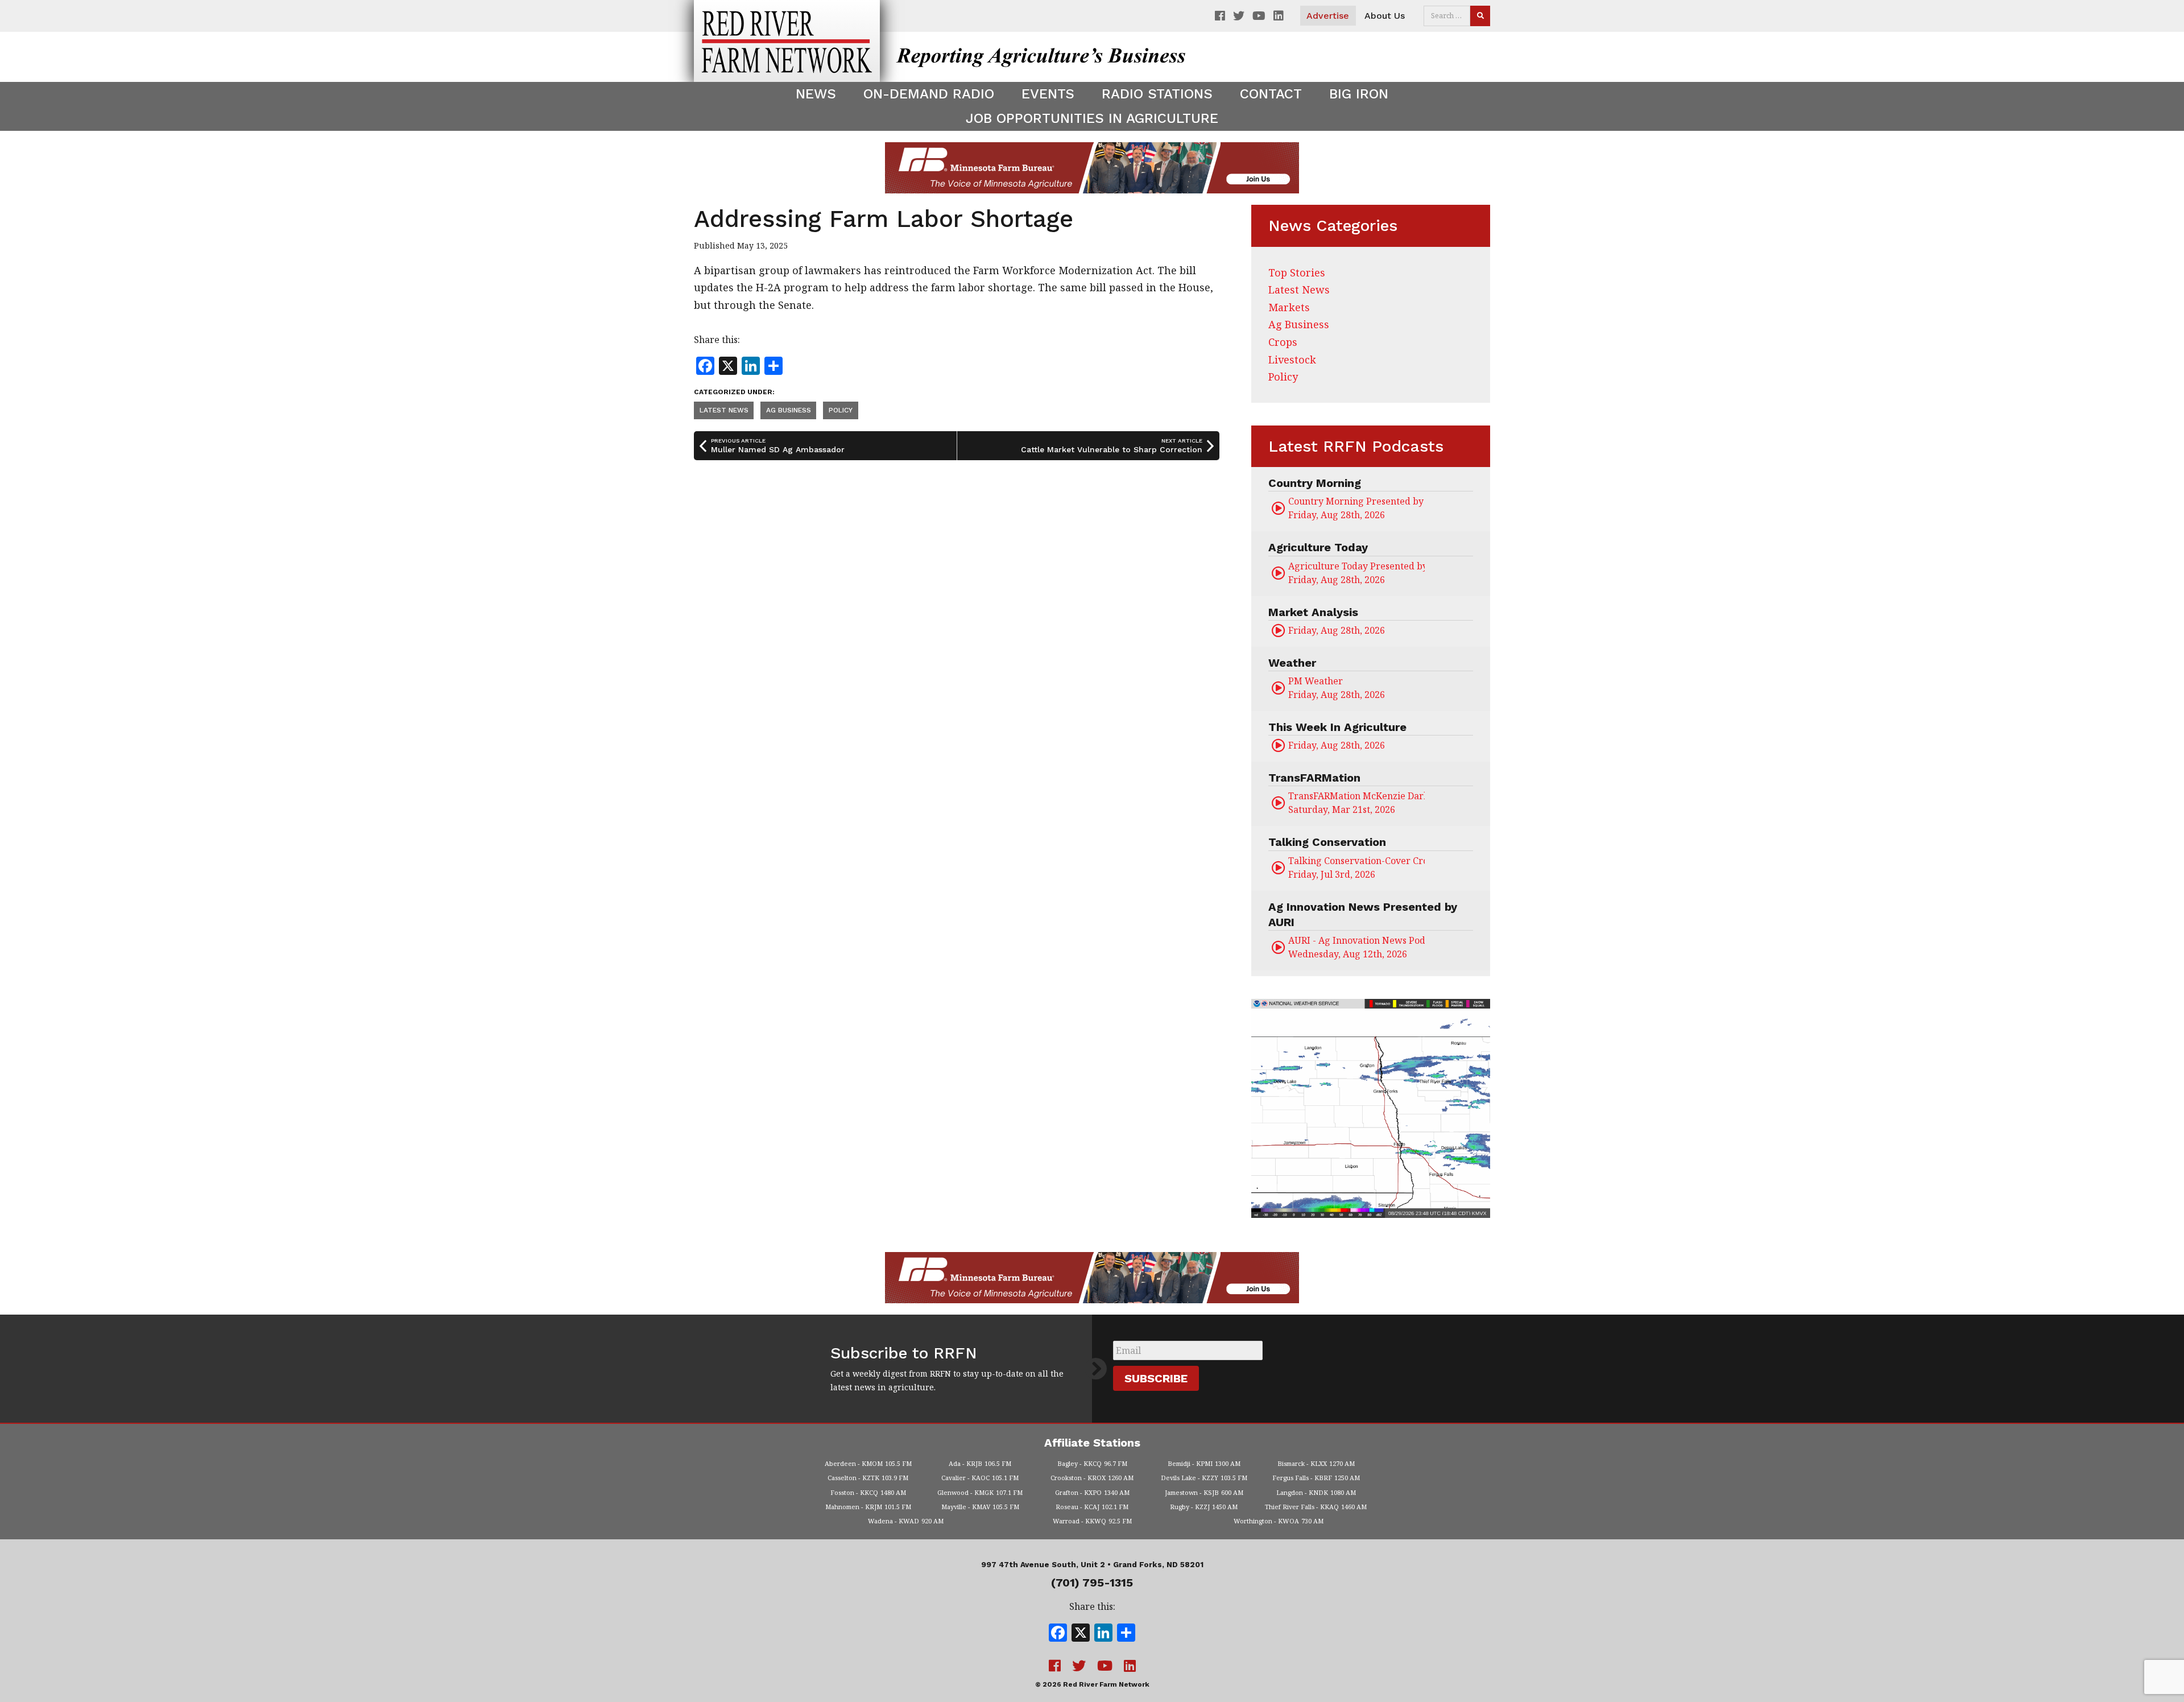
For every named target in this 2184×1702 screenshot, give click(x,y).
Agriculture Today (1318, 547)
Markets (1289, 307)
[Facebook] (1058, 1634)
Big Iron (1359, 94)
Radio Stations (1157, 94)
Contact (1271, 94)
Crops (1283, 342)
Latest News (724, 410)
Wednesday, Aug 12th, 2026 (1356, 947)
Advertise (1328, 16)
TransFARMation (1314, 778)
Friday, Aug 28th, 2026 (1356, 508)
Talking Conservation (1327, 842)
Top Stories (1297, 272)
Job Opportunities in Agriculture (1092, 118)
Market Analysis (1313, 612)
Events (1048, 94)
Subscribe (1156, 1378)
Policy (841, 410)
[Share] (1126, 1634)
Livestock (1292, 360)
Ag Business (789, 410)
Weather (1292, 663)
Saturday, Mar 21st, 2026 (1356, 803)
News (816, 94)
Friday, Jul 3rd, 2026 (1356, 867)
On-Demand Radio (929, 94)
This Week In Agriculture (1337, 727)
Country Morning (1315, 483)
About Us (1385, 16)
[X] (1081, 1634)
